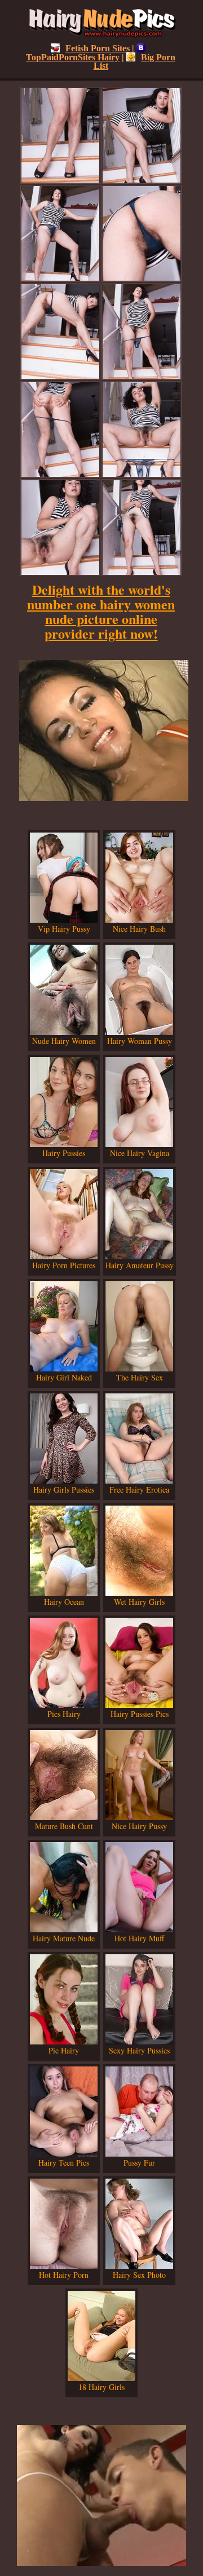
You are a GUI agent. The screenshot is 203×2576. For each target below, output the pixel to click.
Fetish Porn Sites (98, 48)
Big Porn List (135, 61)
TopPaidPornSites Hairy (73, 57)
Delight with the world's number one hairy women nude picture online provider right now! (101, 611)
